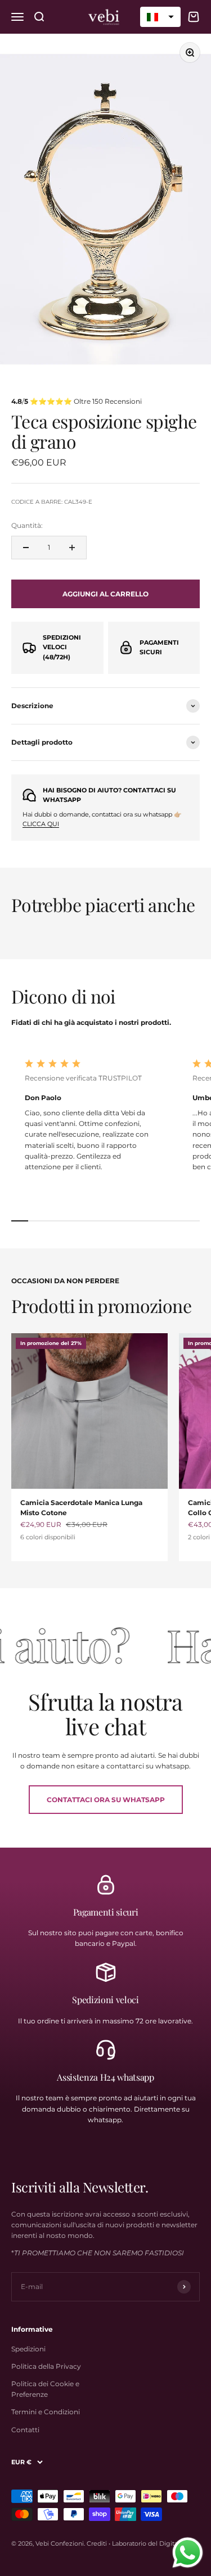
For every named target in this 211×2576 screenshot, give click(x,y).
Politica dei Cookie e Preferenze (45, 2389)
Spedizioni (28, 2349)
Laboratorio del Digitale (148, 2543)
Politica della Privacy (46, 2366)
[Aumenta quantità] (72, 548)
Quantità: (27, 525)
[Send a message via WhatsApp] (188, 2553)
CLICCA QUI (41, 824)
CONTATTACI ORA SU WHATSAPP (106, 1800)
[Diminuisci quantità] (26, 548)
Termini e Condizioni (46, 2412)
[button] (160, 17)
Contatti (25, 2430)
